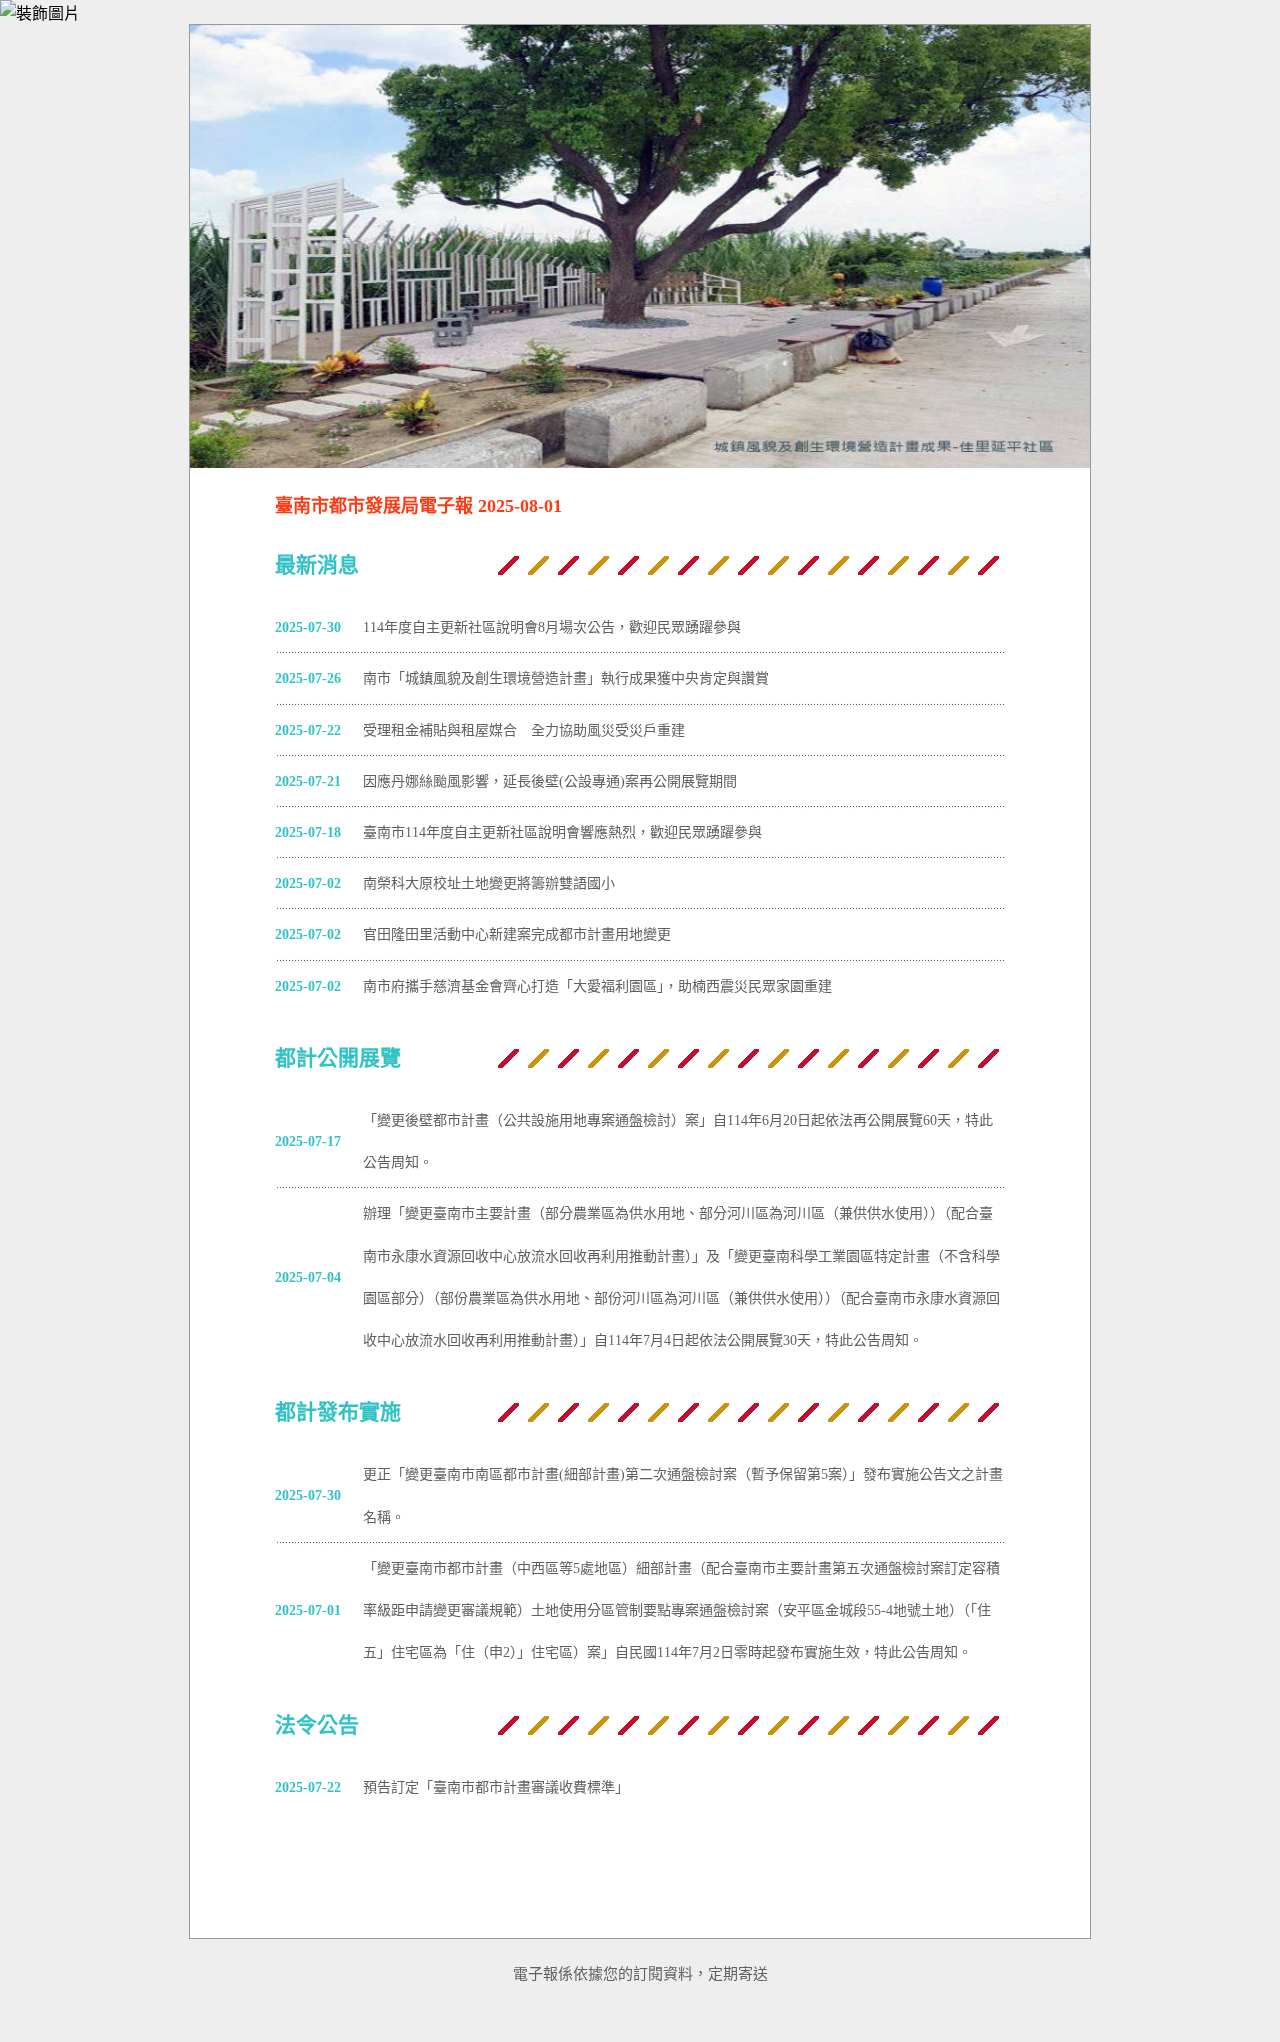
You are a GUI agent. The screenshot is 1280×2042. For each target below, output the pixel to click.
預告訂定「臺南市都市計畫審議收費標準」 (496, 1787)
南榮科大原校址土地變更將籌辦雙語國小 (489, 883)
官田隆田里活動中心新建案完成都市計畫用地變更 (517, 934)
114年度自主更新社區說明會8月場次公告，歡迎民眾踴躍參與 (552, 627)
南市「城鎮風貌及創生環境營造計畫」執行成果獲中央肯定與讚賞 (566, 678)
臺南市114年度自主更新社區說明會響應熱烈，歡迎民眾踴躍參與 (562, 832)
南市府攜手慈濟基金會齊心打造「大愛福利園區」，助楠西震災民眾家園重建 (597, 986)
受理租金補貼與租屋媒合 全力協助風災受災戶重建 (524, 730)
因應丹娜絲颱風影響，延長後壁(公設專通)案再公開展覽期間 (550, 781)
